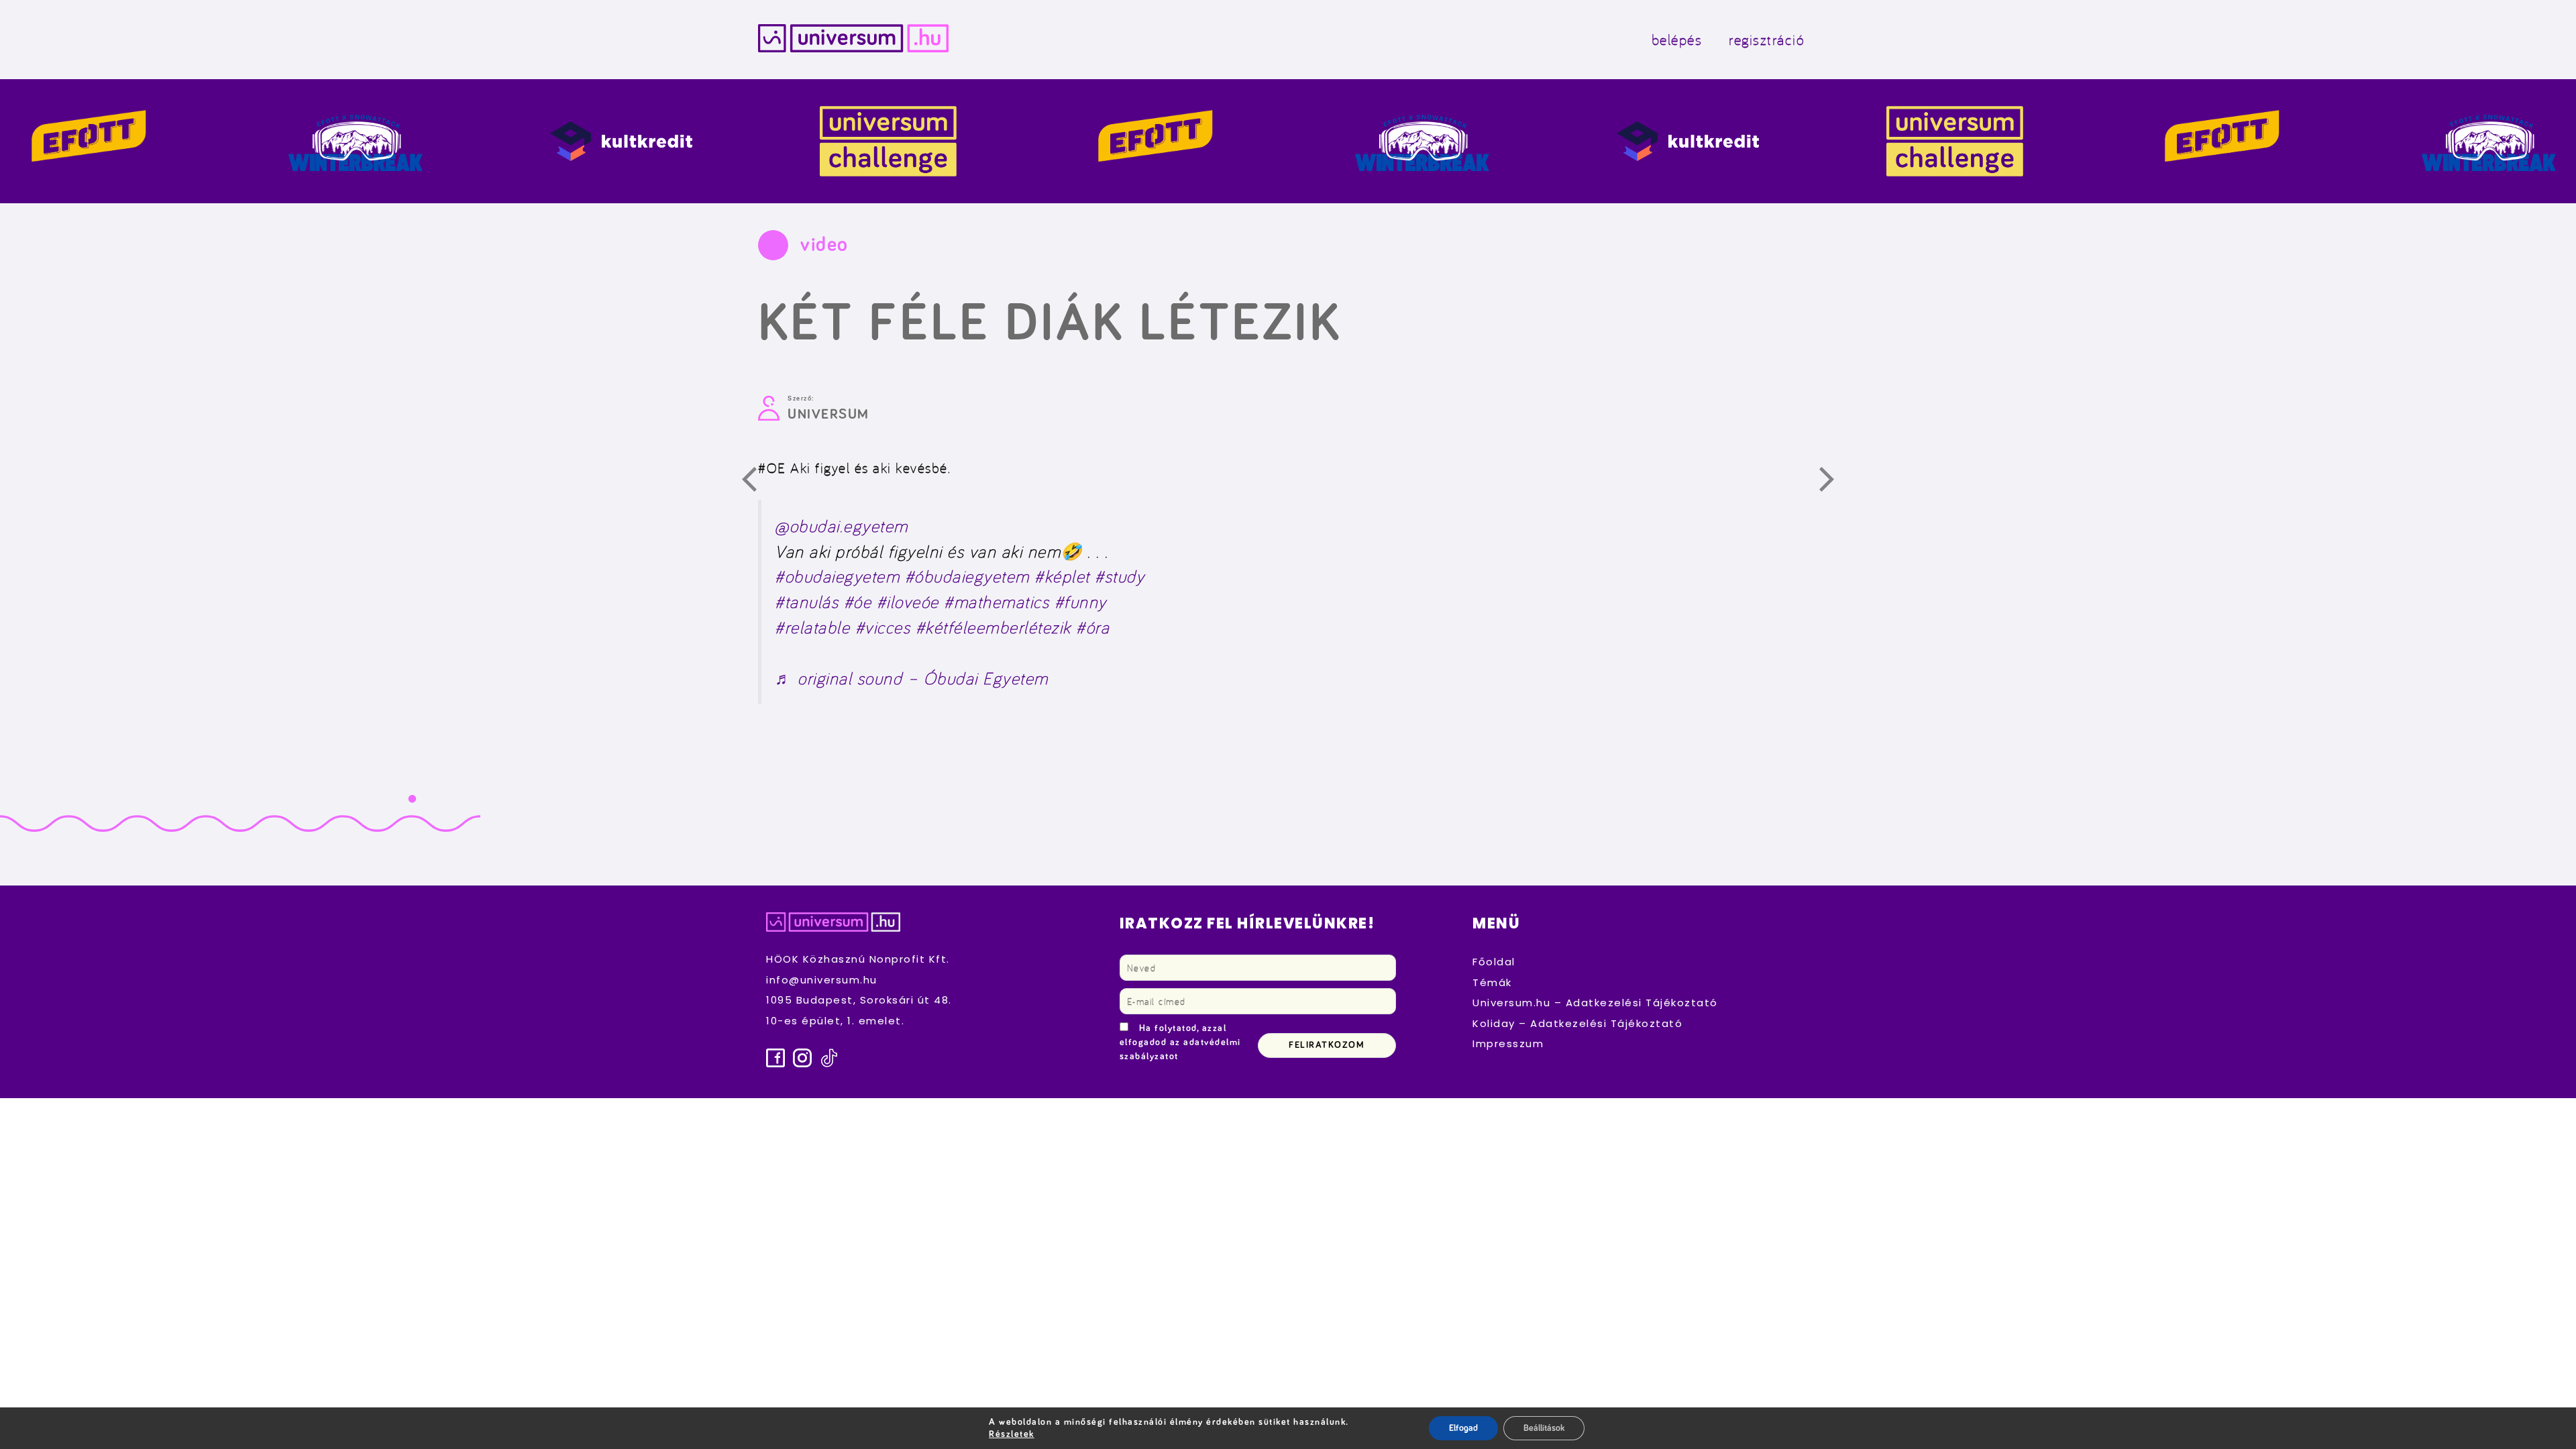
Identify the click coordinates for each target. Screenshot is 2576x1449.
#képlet (1062, 576)
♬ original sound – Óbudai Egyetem (912, 678)
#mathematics (997, 601)
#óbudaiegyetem (967, 576)
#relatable (812, 627)
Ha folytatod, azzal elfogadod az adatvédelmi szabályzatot (1180, 1042)
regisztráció (1767, 39)
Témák (1492, 982)
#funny (1081, 601)
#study (1120, 576)
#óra (1093, 627)
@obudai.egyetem (842, 526)
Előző (757, 482)
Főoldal (1494, 962)
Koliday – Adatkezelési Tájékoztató (1577, 1023)
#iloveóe (908, 601)
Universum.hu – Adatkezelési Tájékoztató (1595, 1003)
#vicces (883, 627)
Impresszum (1508, 1043)
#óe (858, 601)
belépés (1677, 39)
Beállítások (1544, 1428)
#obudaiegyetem (837, 576)
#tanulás (807, 601)
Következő (1834, 482)
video (824, 245)
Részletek (1012, 1434)
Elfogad (1463, 1428)
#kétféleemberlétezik (994, 627)
